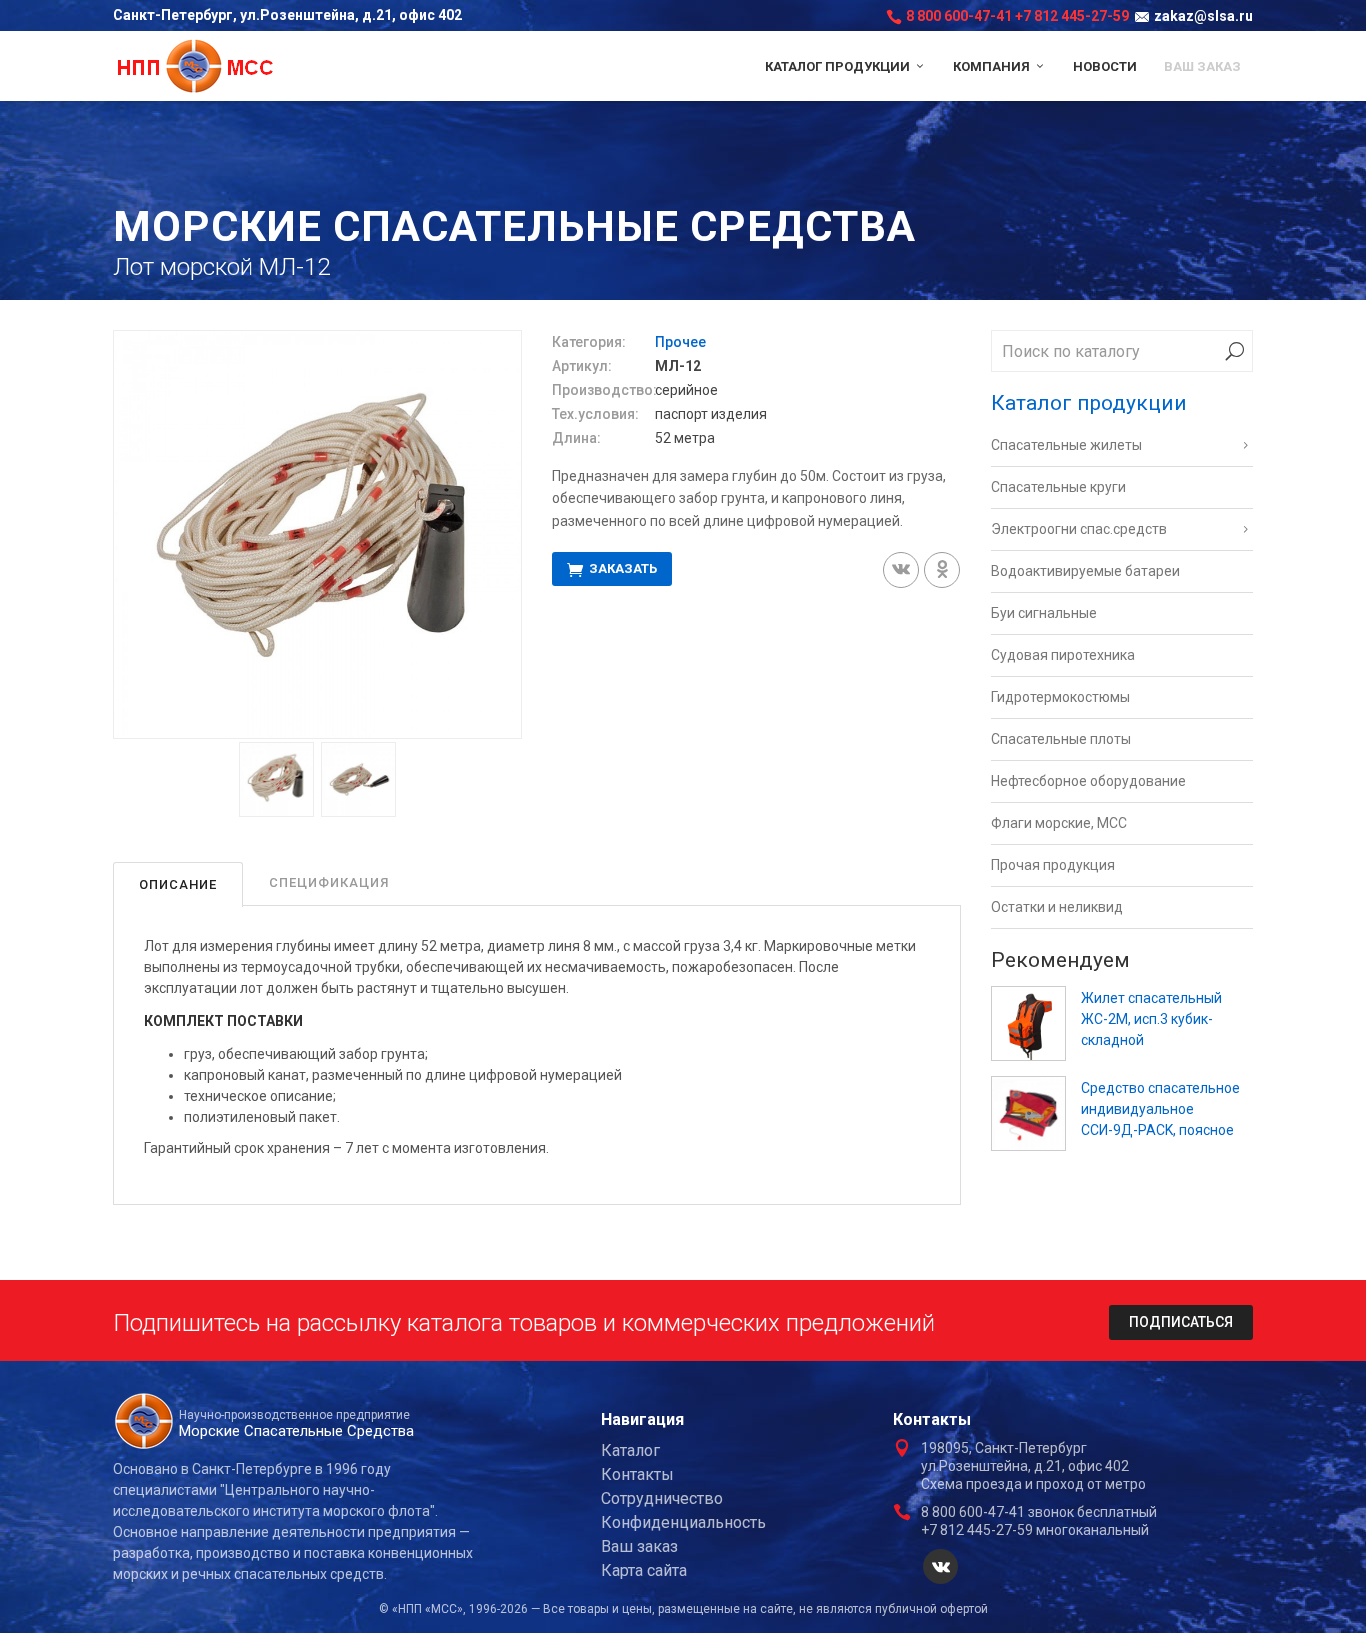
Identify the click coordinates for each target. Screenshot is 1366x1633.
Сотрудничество (662, 1498)
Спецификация (329, 882)
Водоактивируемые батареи (1085, 571)
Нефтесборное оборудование (1088, 781)
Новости (1105, 66)
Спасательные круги (1058, 487)
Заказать (621, 569)
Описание (178, 884)
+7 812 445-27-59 (1072, 16)
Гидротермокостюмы (1060, 697)
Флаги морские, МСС (1059, 823)
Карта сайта (644, 1570)
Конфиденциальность (683, 1522)
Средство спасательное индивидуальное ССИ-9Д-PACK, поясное (1160, 1109)
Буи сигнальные (1044, 613)
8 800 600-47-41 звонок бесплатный (1039, 1512)
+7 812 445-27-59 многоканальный (1035, 1530)
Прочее (680, 342)
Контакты (637, 1474)
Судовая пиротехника (1063, 655)
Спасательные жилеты (1066, 445)
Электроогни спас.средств (1079, 529)
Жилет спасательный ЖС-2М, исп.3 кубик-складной (1151, 1019)
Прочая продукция (1053, 865)
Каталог (630, 1450)
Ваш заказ (1202, 66)
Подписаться (1181, 1322)
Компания (993, 66)
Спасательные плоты (1061, 739)
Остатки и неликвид (1057, 907)
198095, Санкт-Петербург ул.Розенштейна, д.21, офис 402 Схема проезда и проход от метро (1033, 1466)
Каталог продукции (839, 66)
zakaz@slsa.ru (1203, 16)
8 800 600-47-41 (959, 16)
